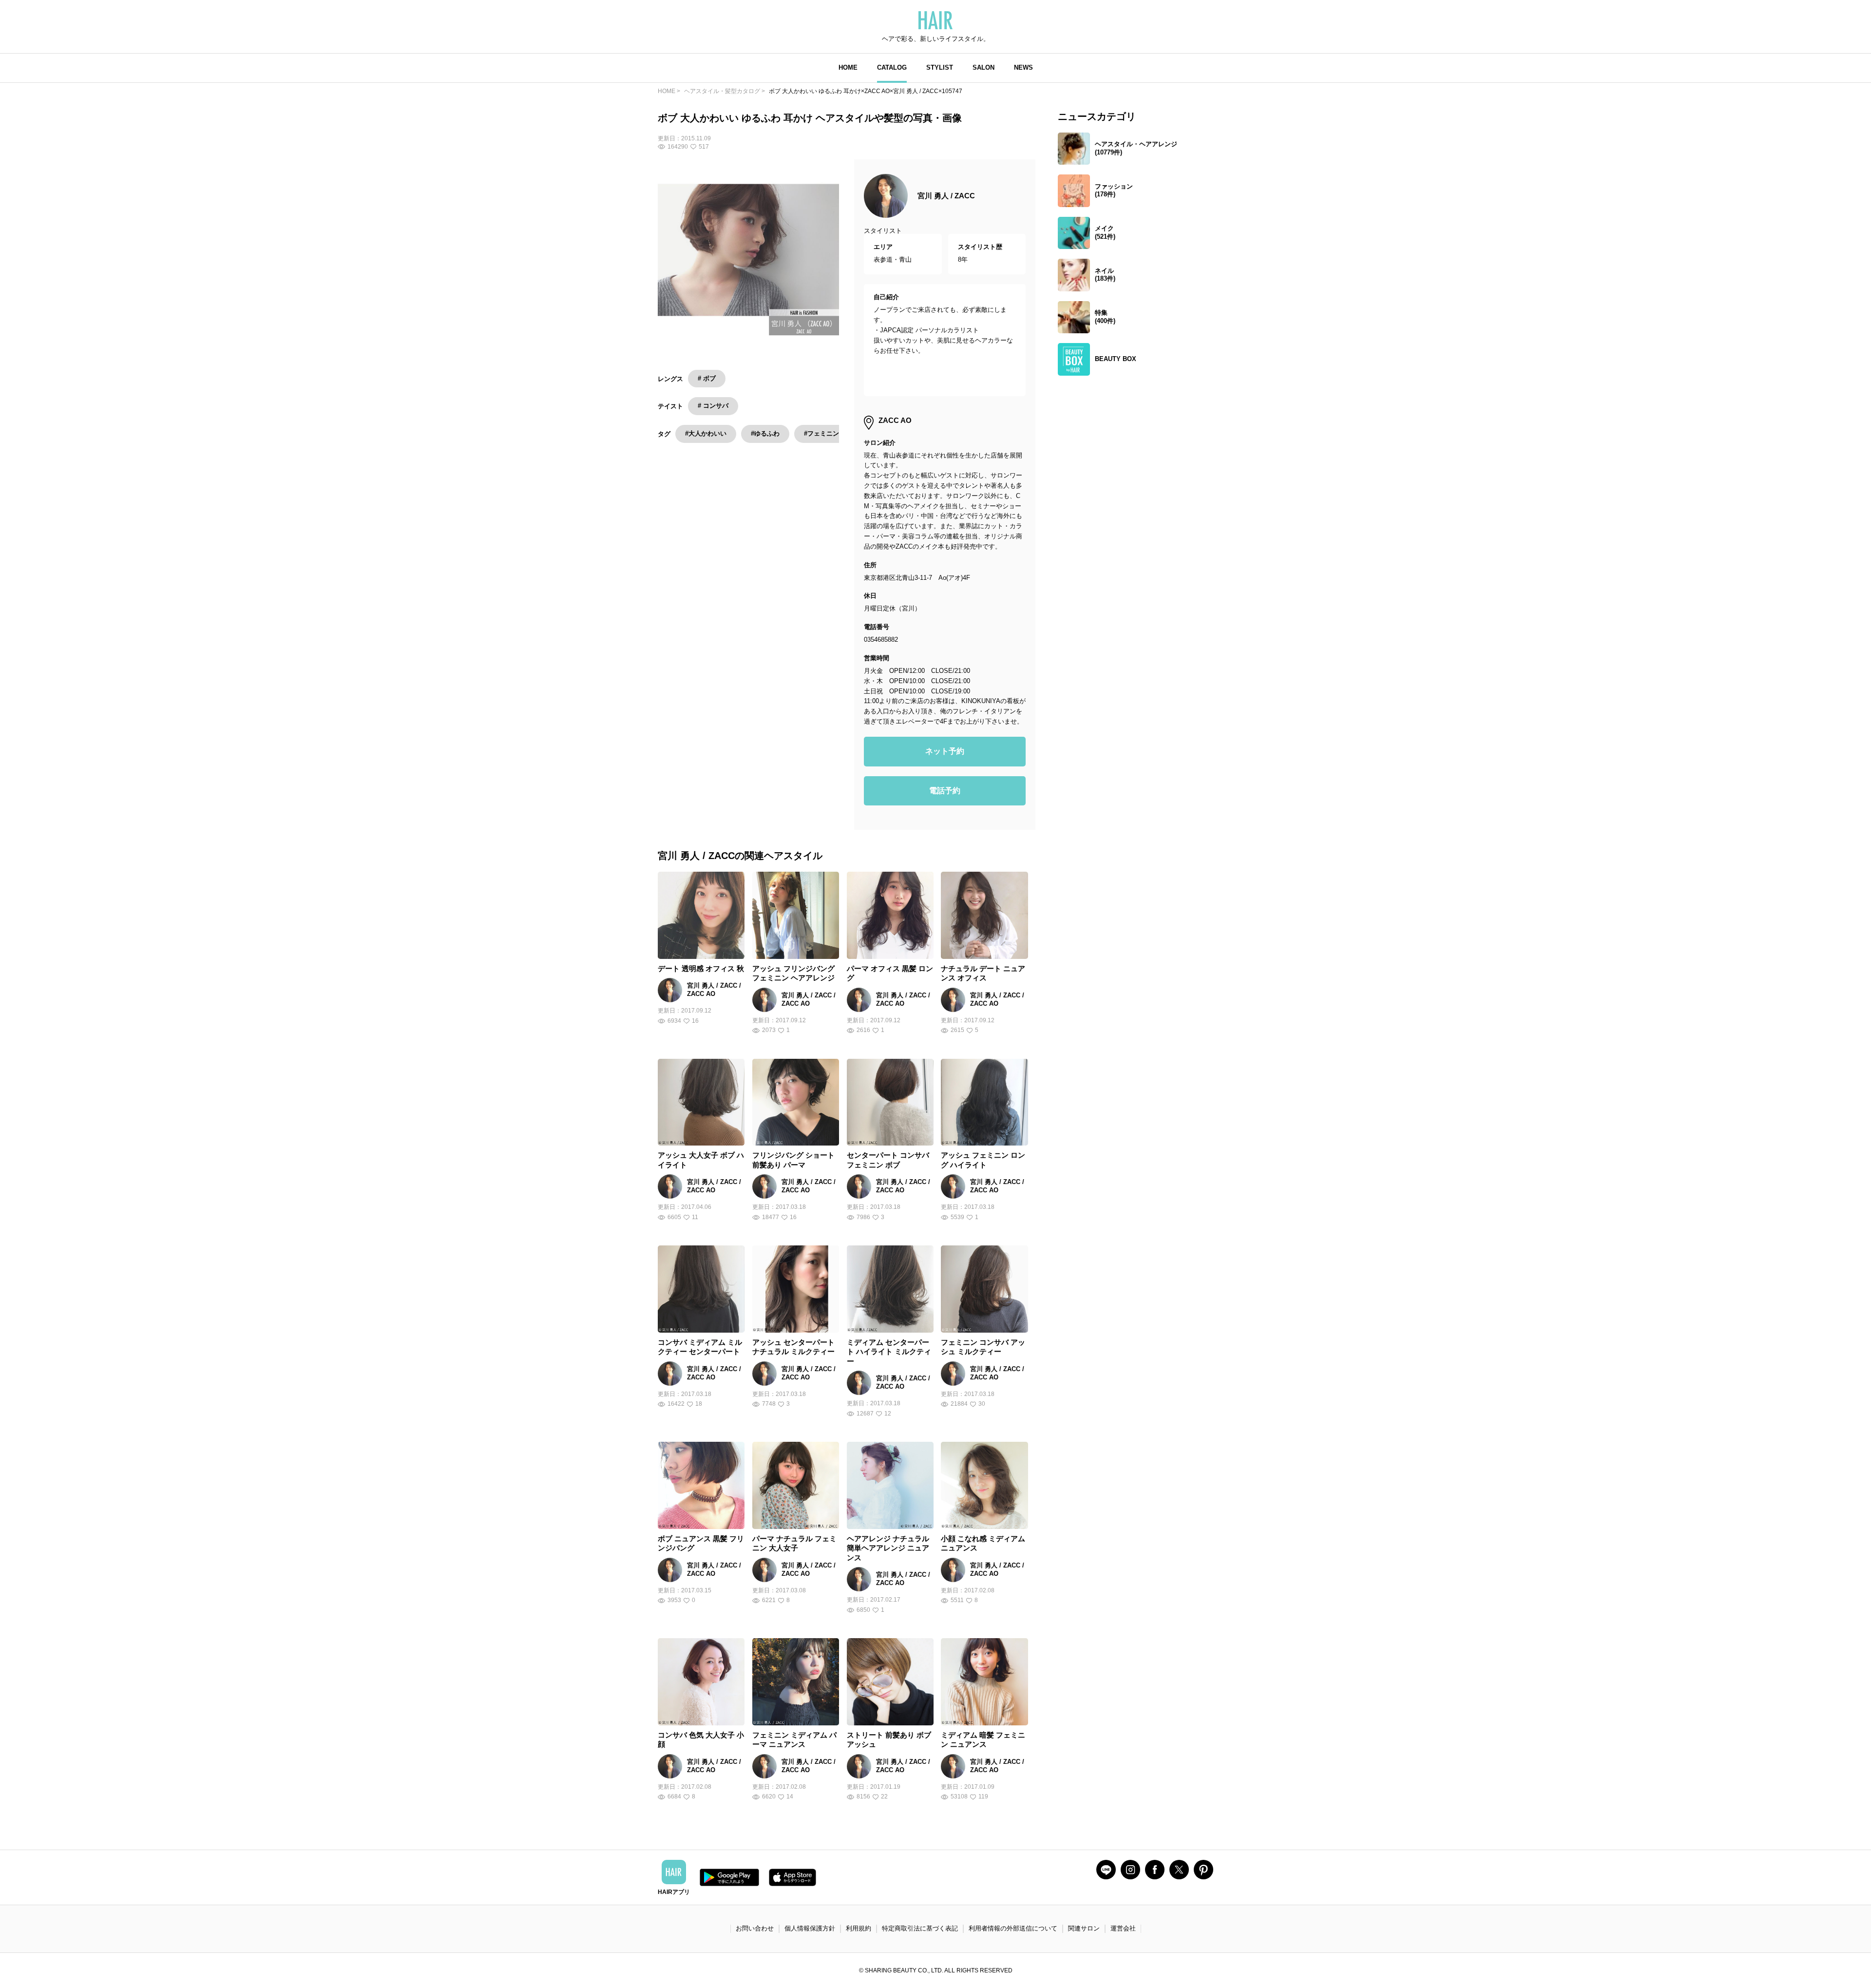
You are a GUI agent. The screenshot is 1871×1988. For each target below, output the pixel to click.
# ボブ (707, 378)
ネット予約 (945, 751)
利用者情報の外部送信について (1013, 1928)
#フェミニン (821, 433)
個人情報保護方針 (810, 1928)
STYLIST (940, 67)
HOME (848, 67)
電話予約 (945, 791)
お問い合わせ (755, 1928)
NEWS (1023, 67)
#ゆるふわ (765, 433)
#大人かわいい (706, 433)
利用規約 (859, 1928)
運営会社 (1123, 1928)
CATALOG (892, 67)
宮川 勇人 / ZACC (946, 196)
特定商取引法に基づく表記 (920, 1928)
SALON (983, 67)
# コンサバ (713, 406)
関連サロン (1084, 1928)
